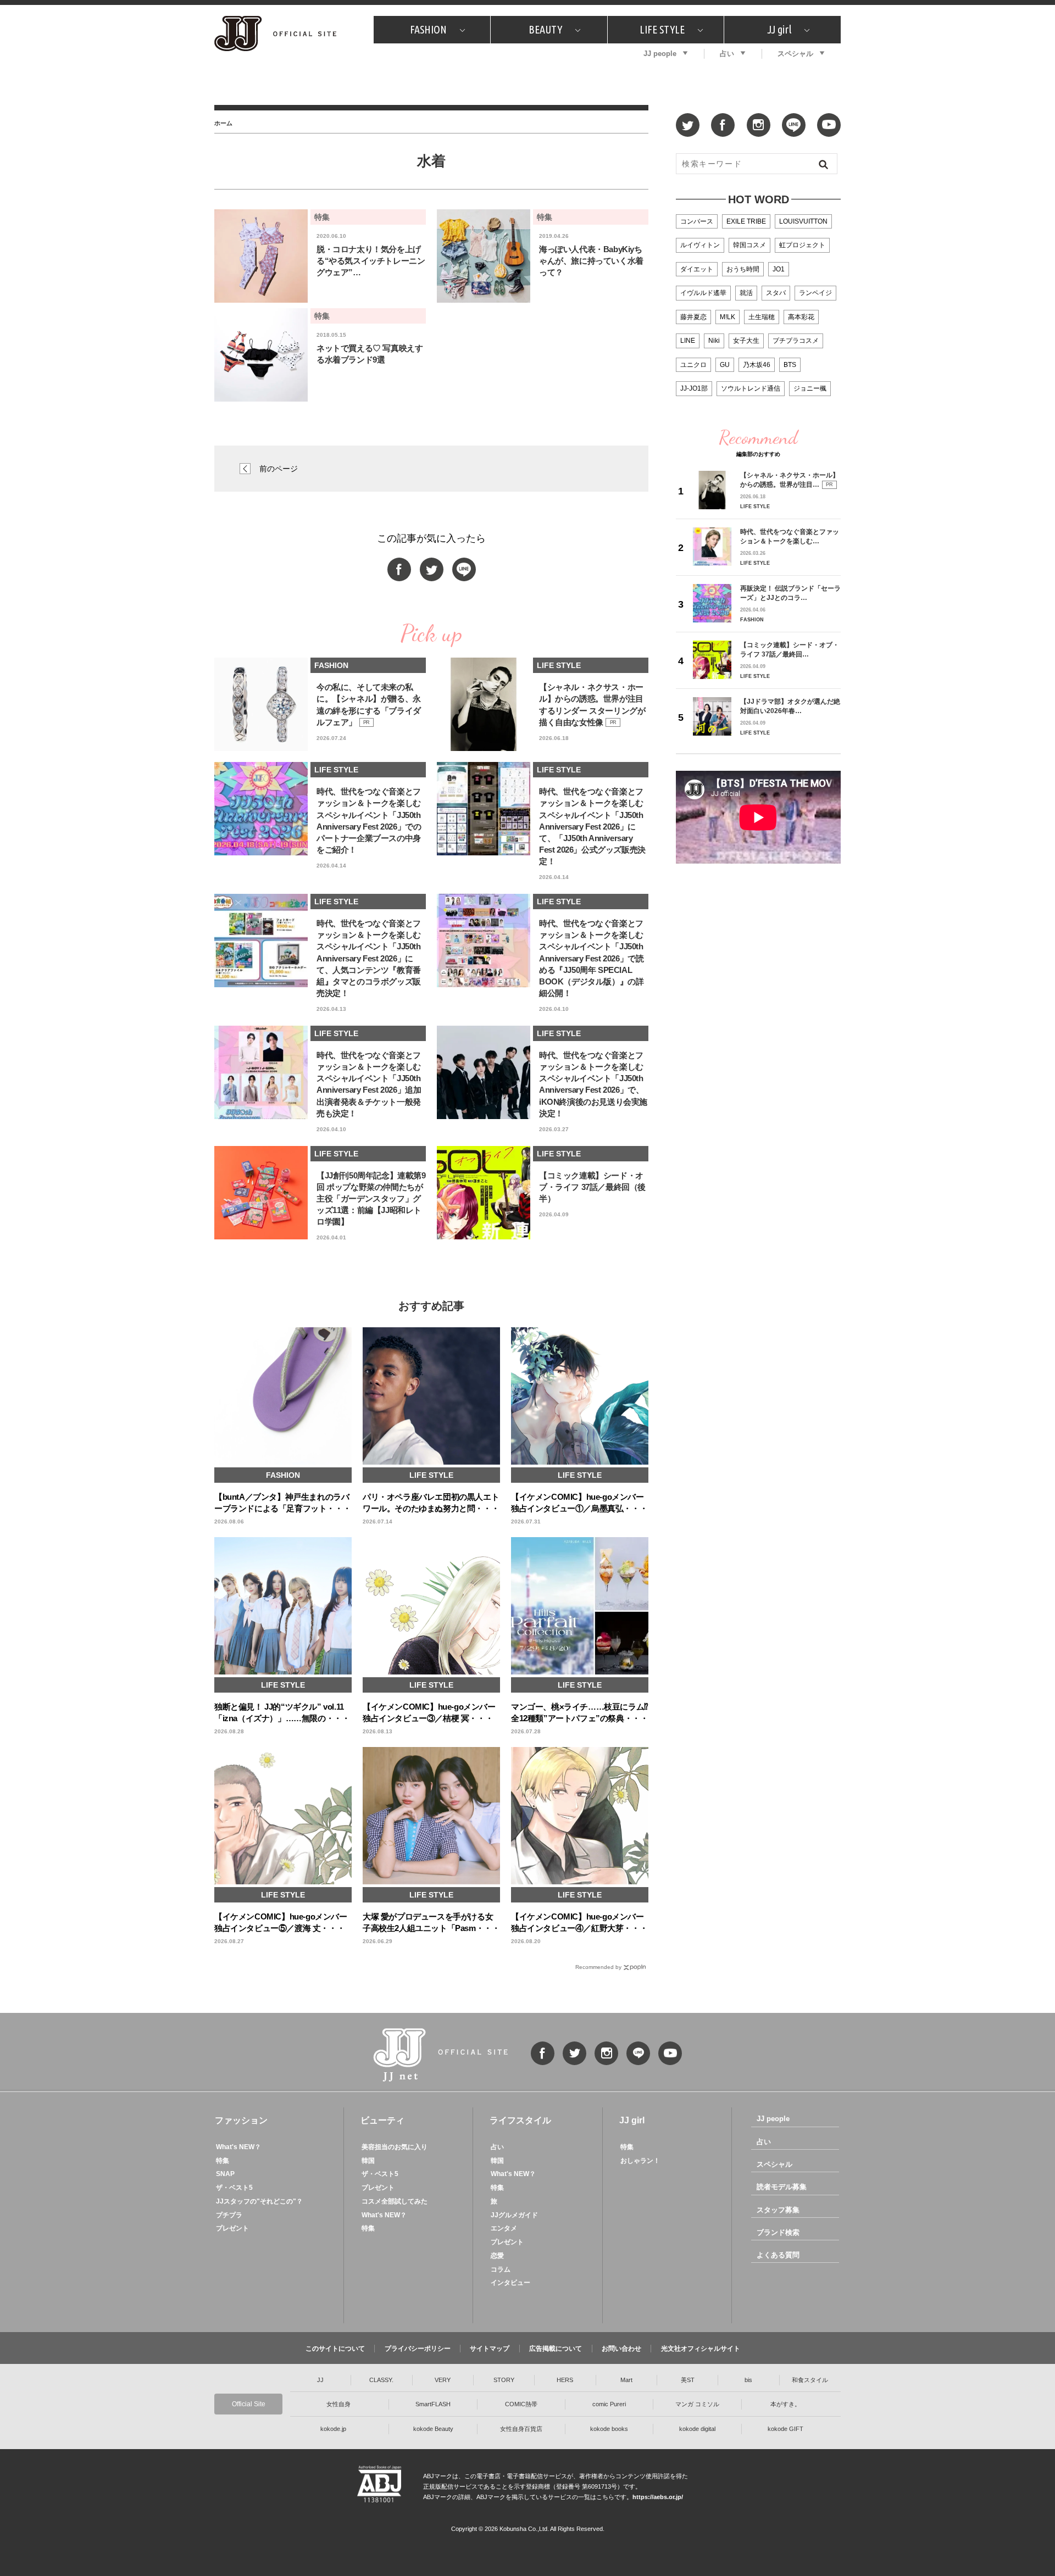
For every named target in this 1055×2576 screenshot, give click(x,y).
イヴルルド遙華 (703, 293)
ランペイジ (815, 293)
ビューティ (382, 2120)
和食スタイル (810, 2380)
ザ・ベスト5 (234, 2188)
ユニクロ (693, 365)
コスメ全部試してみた (395, 2201)
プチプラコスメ (796, 341)
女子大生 (746, 341)
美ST (688, 2380)
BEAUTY (545, 29)
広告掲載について (556, 2349)
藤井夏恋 (693, 317)
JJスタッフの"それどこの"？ (259, 2201)
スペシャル (795, 54)
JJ (320, 2380)
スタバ (776, 293)
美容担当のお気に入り (395, 2147)
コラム (501, 2269)
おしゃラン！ (640, 2161)
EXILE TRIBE (746, 221)
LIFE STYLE (662, 29)
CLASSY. (381, 2380)
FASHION (428, 29)
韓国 (368, 2161)
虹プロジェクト (802, 245)
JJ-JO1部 (694, 388)
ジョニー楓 (810, 388)
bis (748, 2380)
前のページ (279, 469)
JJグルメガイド (514, 2215)
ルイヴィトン (700, 245)
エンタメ (504, 2228)
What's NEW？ (238, 2147)
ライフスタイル (520, 2120)
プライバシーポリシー (418, 2349)
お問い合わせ (621, 2349)
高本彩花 (801, 317)
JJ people (660, 54)
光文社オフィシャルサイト (701, 2349)
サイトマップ (490, 2349)
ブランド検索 (778, 2232)
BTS (790, 365)
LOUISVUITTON (803, 221)
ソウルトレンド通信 (751, 388)
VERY (443, 2380)
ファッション (241, 2120)
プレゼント (232, 2228)
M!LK (728, 317)
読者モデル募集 (782, 2187)
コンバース (697, 221)
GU (725, 365)
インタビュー (510, 2283)
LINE (688, 341)
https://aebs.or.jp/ (658, 2497)
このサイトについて (335, 2349)
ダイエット (697, 269)
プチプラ (229, 2215)
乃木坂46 (757, 365)
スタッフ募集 (778, 2210)
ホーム (223, 123)
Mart (626, 2380)
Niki (714, 341)
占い (727, 54)
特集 (223, 2161)
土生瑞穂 (762, 317)
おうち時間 (743, 269)
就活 (746, 293)
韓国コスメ (749, 245)
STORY (504, 2380)
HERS (565, 2380)
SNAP (225, 2174)
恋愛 (497, 2256)
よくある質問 (778, 2255)
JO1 (779, 269)
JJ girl (779, 29)
